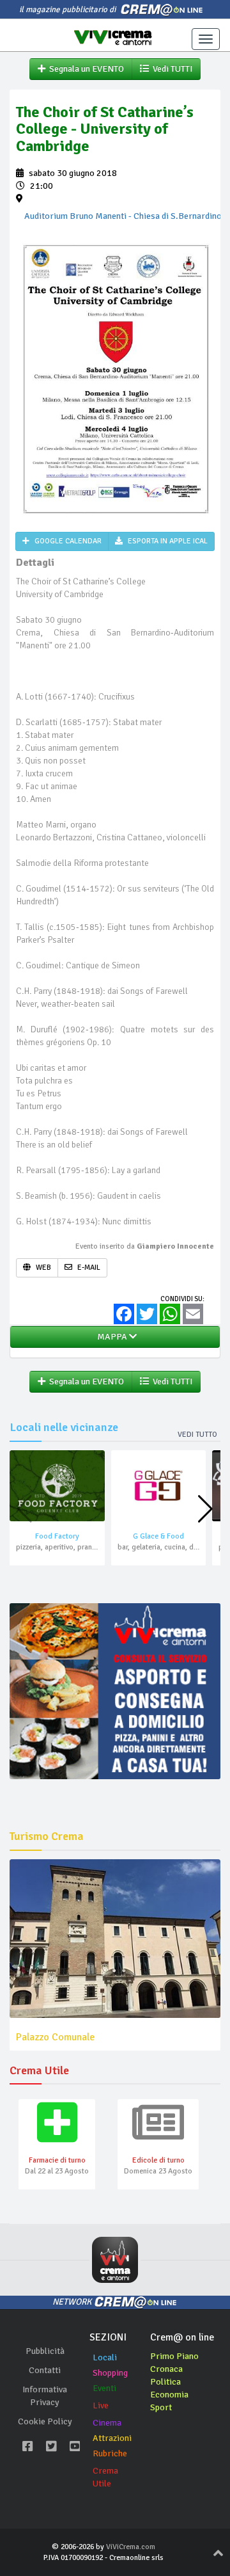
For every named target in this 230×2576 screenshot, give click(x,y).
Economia (169, 2395)
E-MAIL (88, 1268)
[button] (205, 1509)
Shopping (110, 2373)
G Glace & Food (158, 1536)
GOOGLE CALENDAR (67, 541)
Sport (161, 2407)
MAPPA (111, 1337)
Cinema (107, 2423)
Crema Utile (105, 2477)
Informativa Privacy (45, 2396)
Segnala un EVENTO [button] (85, 69)
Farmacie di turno (57, 2160)
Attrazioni (112, 2438)
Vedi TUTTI (171, 69)
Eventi (104, 2388)
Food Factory (57, 1536)
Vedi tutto (197, 1435)
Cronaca (166, 2369)
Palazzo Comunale (55, 2037)
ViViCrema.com (131, 2547)
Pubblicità (45, 2351)
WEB (42, 1268)
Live (101, 2405)
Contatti (45, 2370)
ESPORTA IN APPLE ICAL (167, 541)
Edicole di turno (158, 2160)
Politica (165, 2382)
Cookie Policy (45, 2421)
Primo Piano (174, 2356)
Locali (105, 2357)
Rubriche (110, 2453)
